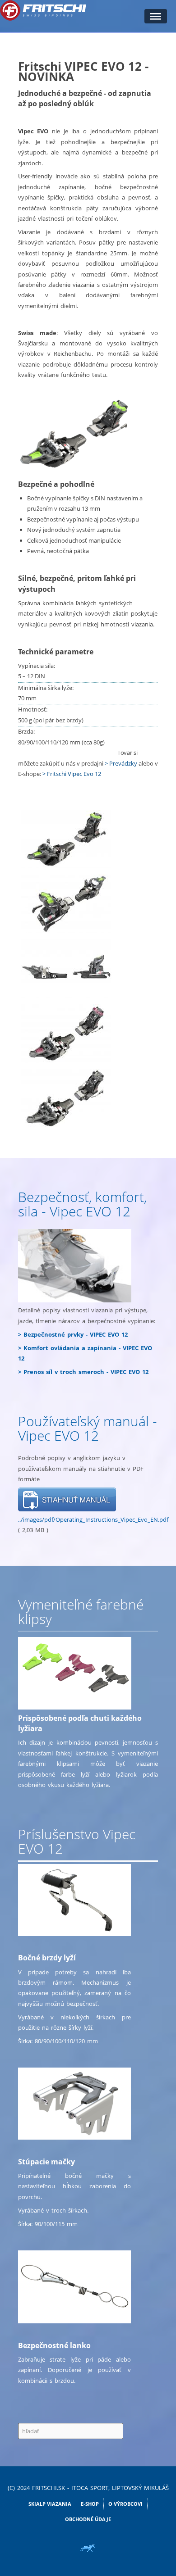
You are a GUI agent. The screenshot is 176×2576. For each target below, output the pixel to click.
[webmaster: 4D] (88, 2548)
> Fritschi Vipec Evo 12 (72, 774)
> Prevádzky (121, 763)
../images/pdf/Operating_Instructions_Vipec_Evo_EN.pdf (93, 1519)
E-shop (90, 2504)
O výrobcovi (125, 2504)
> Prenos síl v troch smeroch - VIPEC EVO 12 (83, 1372)
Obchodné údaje (88, 2519)
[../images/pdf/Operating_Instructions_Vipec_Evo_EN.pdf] (67, 1499)
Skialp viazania (50, 2504)
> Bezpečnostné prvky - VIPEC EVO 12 (73, 1334)
